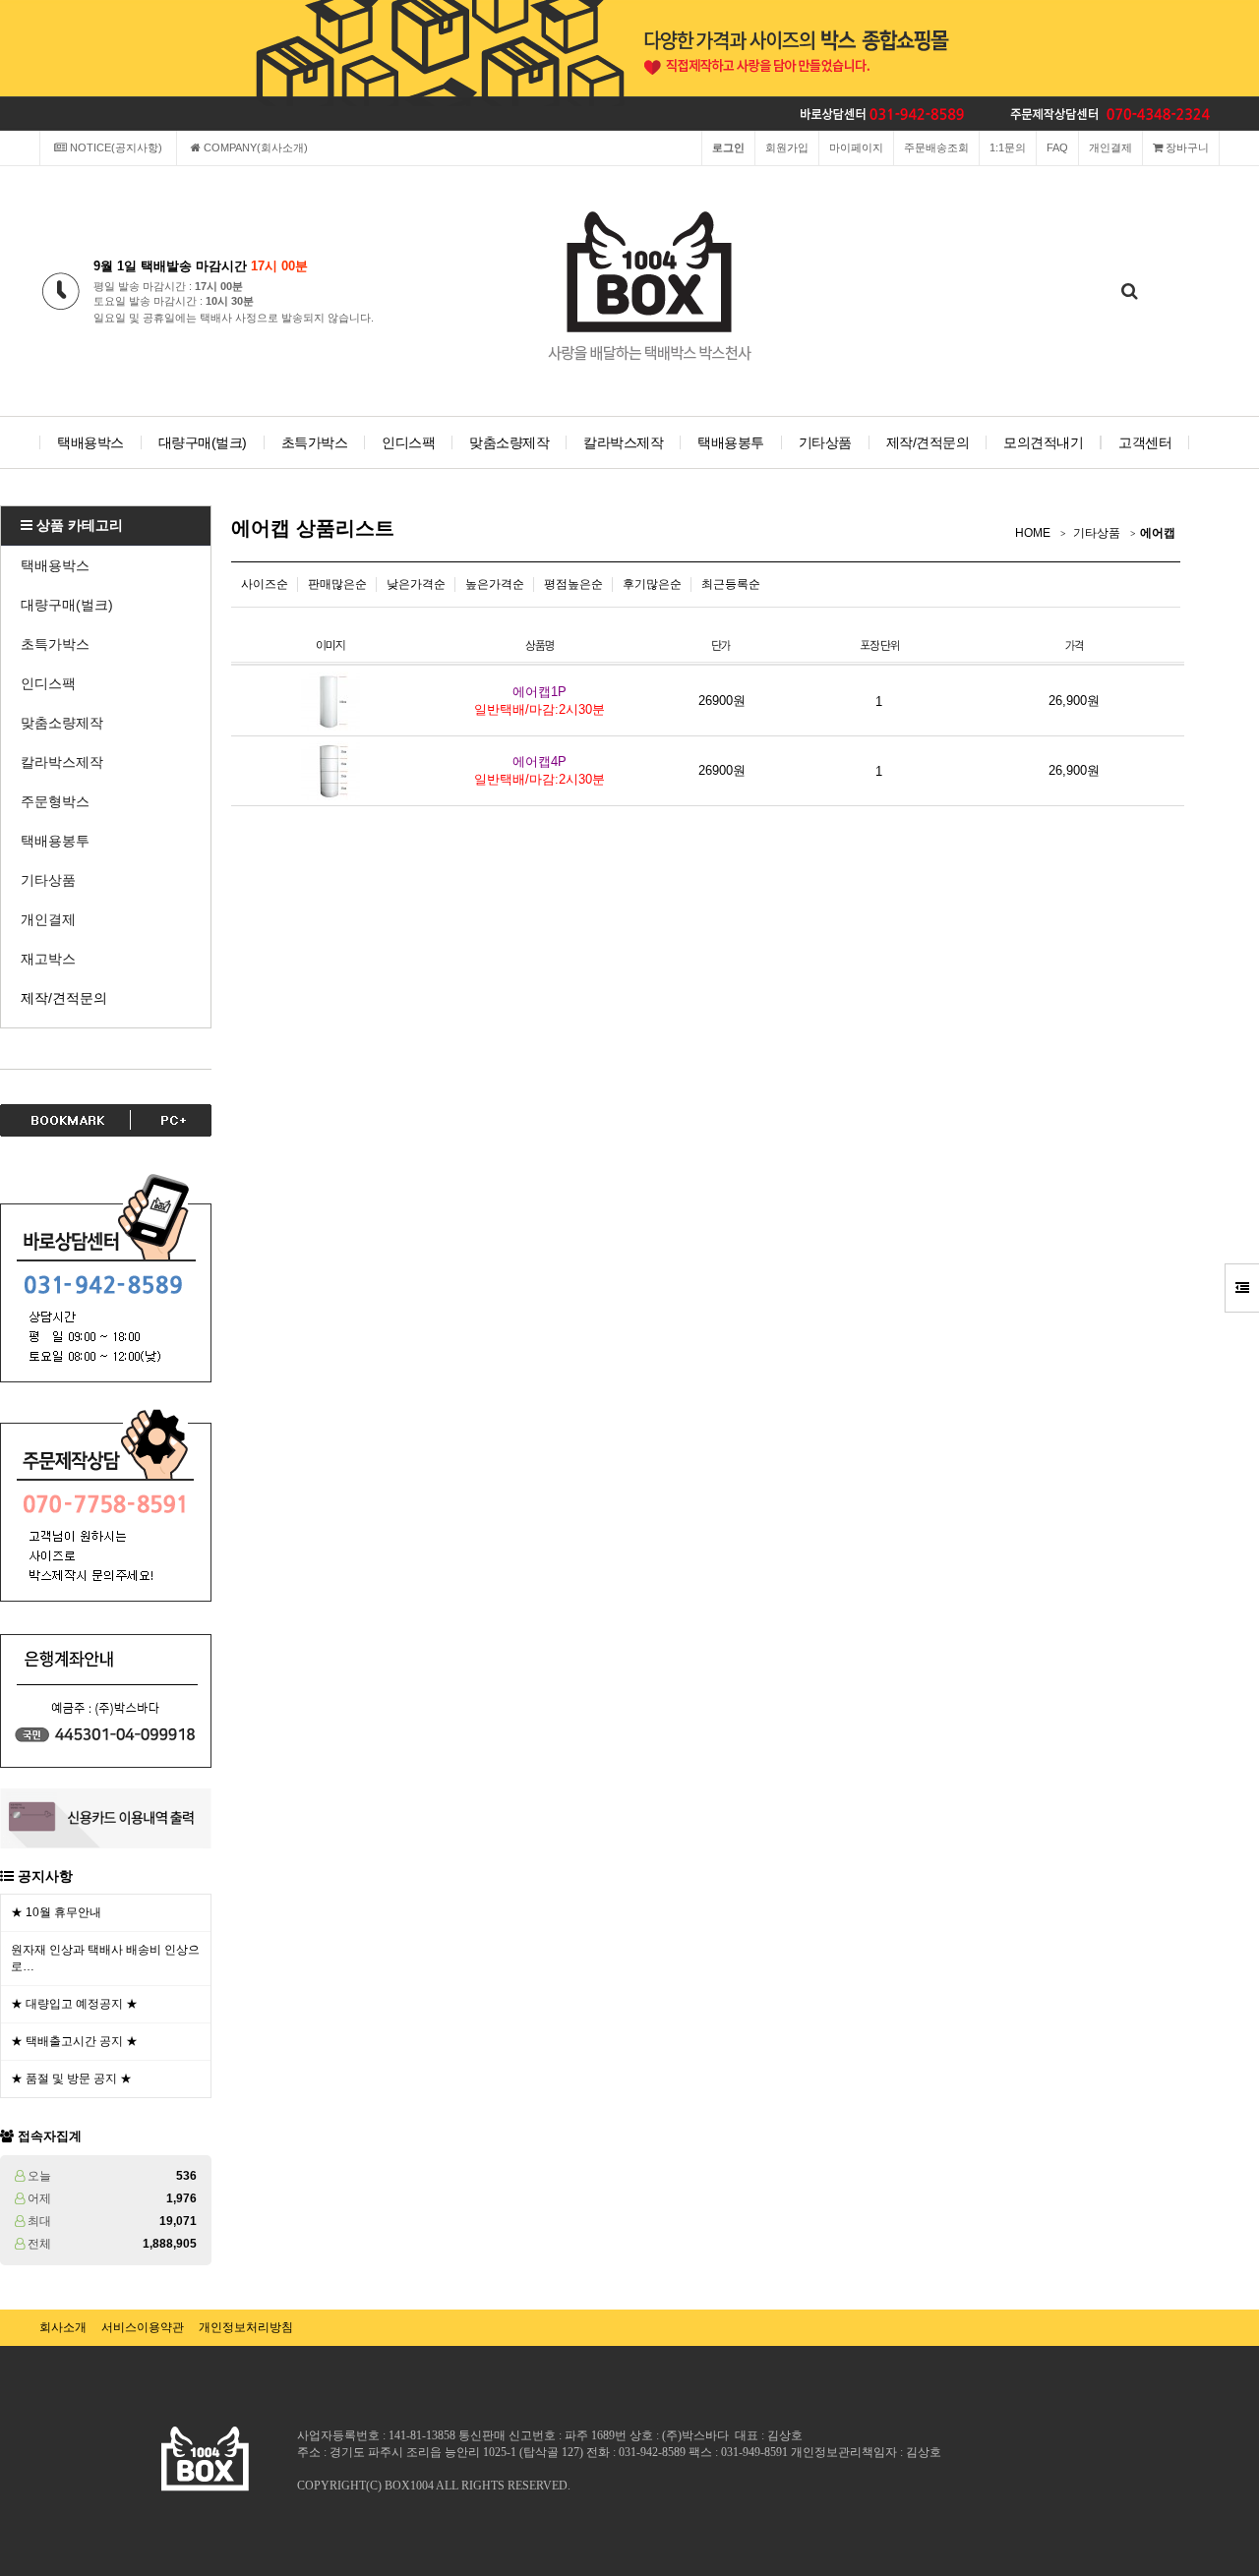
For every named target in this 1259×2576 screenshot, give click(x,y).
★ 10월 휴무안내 (56, 1912)
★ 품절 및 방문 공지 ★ (71, 2078)
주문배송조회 (936, 147)
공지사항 (45, 1876)
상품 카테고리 (78, 525)
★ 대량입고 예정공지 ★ (74, 2004)
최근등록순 (731, 584)
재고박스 (48, 959)
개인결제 (1110, 147)
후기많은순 (652, 584)
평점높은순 (573, 584)
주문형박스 (55, 801)
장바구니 (1186, 147)
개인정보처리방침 (246, 2327)
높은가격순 (495, 584)
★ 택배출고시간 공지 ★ (74, 2041)
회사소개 (63, 2327)
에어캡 (1158, 533)
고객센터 (1145, 442)
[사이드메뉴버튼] (1242, 1288)
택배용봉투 (731, 442)
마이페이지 (856, 147)
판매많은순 (337, 584)
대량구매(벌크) (203, 442)
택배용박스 (90, 442)
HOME (1033, 533)
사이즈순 (265, 584)
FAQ (1057, 147)
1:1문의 (1008, 147)
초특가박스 (315, 442)
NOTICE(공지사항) (115, 147)
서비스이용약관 (143, 2327)
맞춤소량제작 (509, 442)
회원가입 (787, 147)
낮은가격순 (416, 584)
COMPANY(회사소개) (254, 147)
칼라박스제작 (623, 442)
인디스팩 (408, 442)
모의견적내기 (1043, 442)
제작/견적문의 (928, 442)
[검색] (1129, 292)
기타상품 (825, 442)
